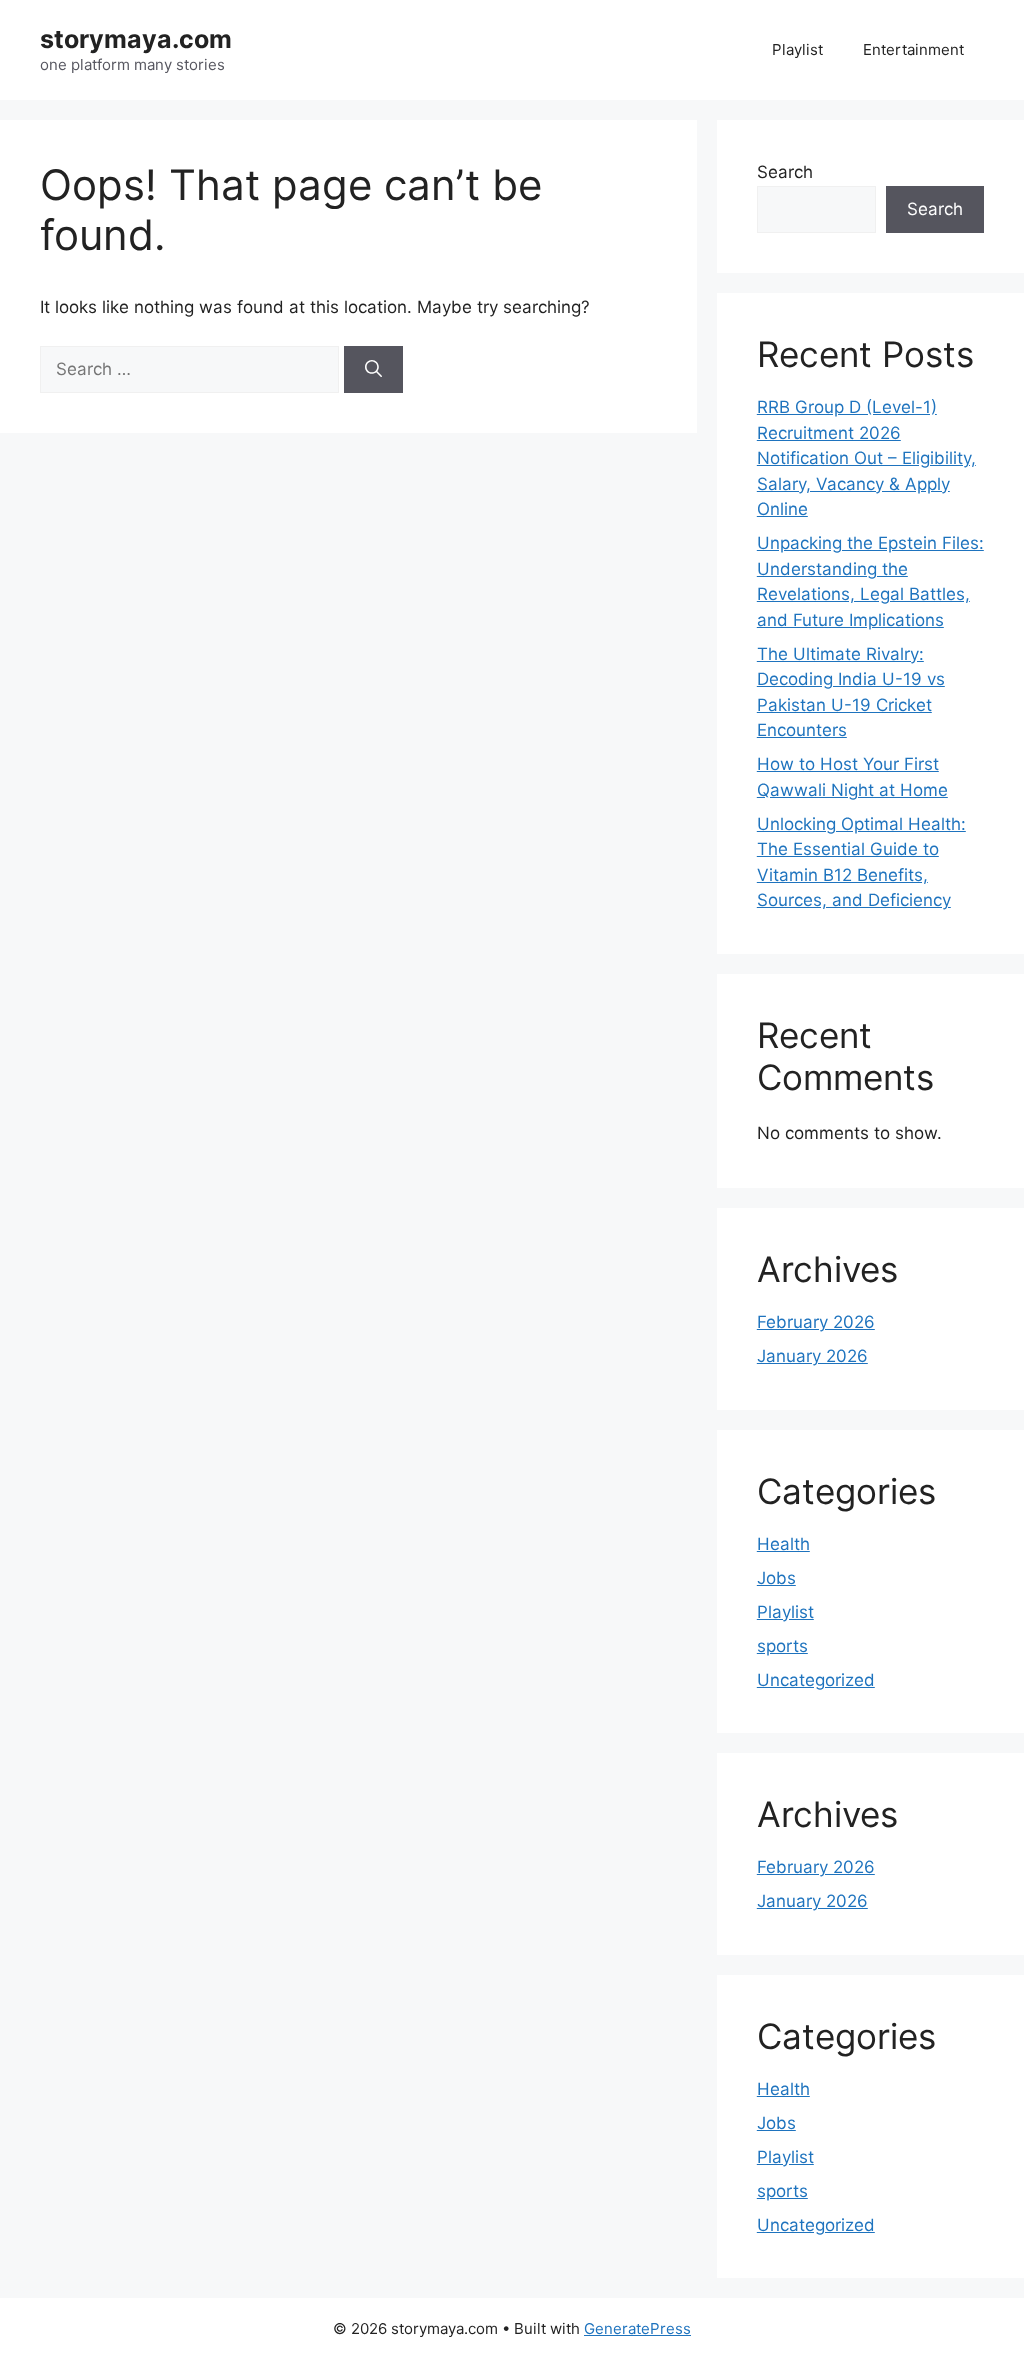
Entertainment (913, 49)
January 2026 (812, 1356)
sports (782, 1646)
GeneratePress (637, 2328)
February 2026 (816, 1322)
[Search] (373, 370)
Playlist (797, 49)
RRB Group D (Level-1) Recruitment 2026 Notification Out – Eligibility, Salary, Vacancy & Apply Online (866, 458)
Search (785, 172)
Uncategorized (816, 1680)
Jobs (776, 1578)
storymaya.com (136, 39)
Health (783, 1544)
